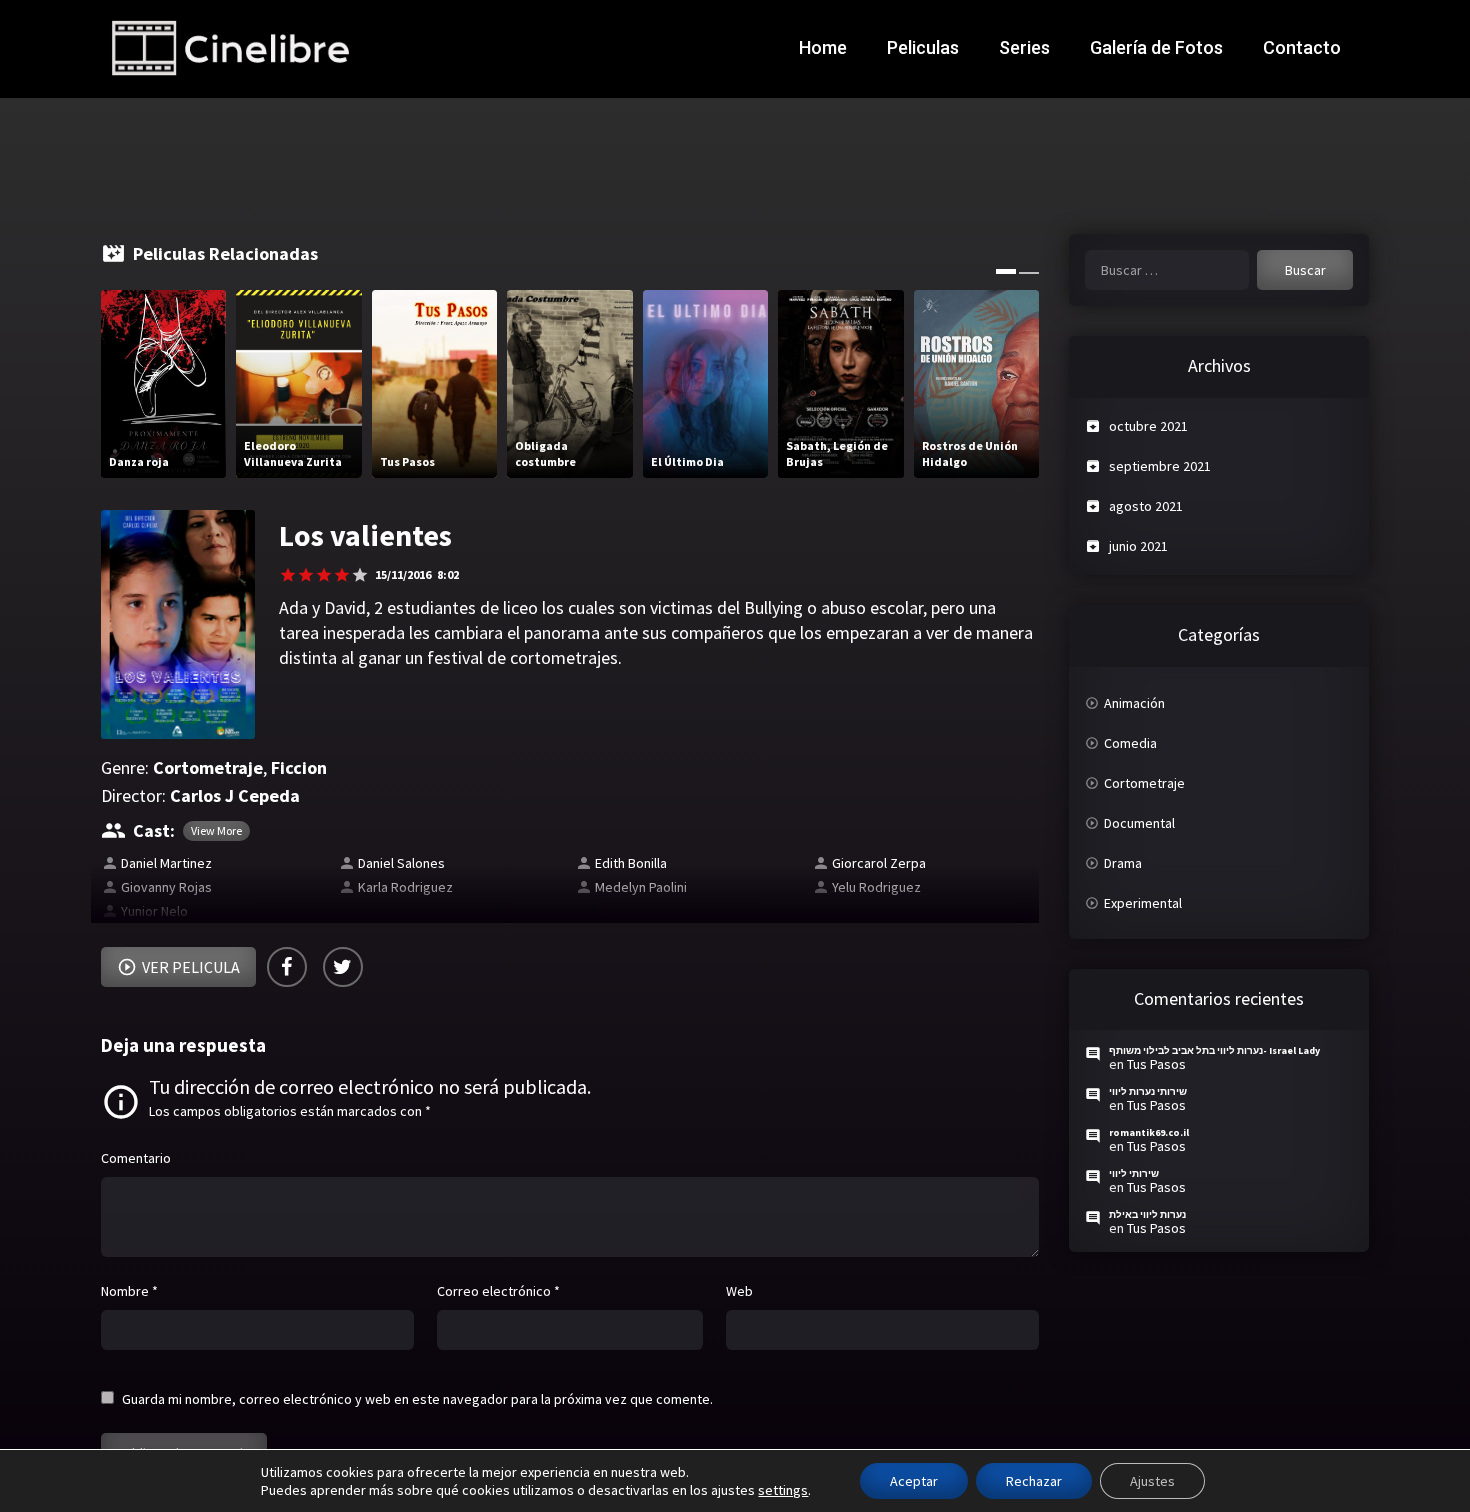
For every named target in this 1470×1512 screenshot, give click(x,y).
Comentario (136, 1158)
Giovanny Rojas (166, 887)
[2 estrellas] (306, 575)
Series (1024, 47)
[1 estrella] (288, 575)
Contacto (1302, 47)
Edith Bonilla (631, 863)
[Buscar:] (1167, 270)
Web (739, 1291)
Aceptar (914, 1481)
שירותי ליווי (1134, 1173)
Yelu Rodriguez (876, 887)
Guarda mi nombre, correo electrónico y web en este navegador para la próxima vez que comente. (417, 1399)
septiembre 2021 (1160, 466)
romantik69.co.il (1149, 1132)
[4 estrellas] (342, 575)
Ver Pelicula (191, 967)
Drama (1123, 863)
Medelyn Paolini (641, 887)
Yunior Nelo (154, 911)
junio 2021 (1138, 546)
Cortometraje (208, 767)
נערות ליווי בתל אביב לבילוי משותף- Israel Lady (1214, 1050)
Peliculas (923, 47)
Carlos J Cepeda (235, 795)
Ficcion (299, 767)
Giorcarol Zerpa (879, 863)
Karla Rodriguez (405, 887)
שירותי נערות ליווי (1148, 1091)
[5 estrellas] (360, 575)
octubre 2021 (1148, 426)
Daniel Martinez (166, 863)
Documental (1139, 823)
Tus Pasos (1156, 1064)
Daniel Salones (401, 863)
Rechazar (1034, 1481)
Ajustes (1152, 1481)
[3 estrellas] (324, 575)
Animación (1134, 703)
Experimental (1143, 903)
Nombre (129, 1291)
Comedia (1130, 743)
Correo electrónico (498, 1291)
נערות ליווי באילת (1147, 1214)
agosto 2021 (1146, 506)
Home (823, 47)
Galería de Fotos (1156, 47)
